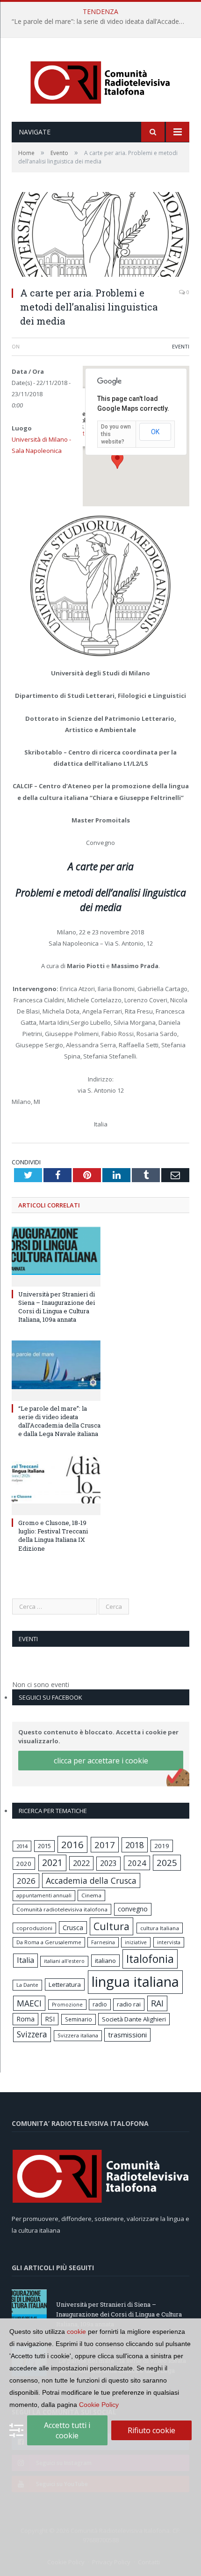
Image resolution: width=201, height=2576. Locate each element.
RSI (50, 2019)
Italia (25, 1960)
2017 (105, 1845)
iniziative (136, 1942)
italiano (105, 1961)
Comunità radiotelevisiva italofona (62, 1909)
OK (155, 432)
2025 (167, 1863)
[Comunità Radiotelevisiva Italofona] (100, 81)
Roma (25, 2019)
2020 (24, 1864)
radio (100, 2004)
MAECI (29, 2003)
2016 (72, 1844)
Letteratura (65, 1984)
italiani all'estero (64, 1961)
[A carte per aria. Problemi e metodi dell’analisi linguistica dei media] (100, 236)
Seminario (79, 2019)
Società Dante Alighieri (134, 2019)
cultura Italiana (160, 1928)
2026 (26, 1881)
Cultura (111, 1926)
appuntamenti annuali (44, 1895)
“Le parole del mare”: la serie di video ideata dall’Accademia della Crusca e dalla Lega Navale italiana (103, 22)
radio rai (129, 2004)
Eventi (181, 346)
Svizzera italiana (78, 2035)
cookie (76, 2332)
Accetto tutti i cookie (67, 2430)
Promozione (67, 2005)
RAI (157, 2003)
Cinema (91, 1895)
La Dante (27, 1985)
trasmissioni (127, 2035)
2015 (44, 1846)
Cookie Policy (99, 2405)
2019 (162, 1846)
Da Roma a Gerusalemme (49, 1942)
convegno (133, 1909)
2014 (22, 1846)
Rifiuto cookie (151, 2430)
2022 (81, 1863)
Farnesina (103, 1942)
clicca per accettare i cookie (101, 1761)
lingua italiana (135, 1982)
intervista (169, 1942)
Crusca (73, 1928)
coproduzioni (34, 1928)
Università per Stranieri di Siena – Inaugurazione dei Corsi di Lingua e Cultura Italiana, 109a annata (57, 1307)
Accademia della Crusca (91, 1880)
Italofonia (150, 1959)
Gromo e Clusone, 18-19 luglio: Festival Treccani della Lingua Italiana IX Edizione (53, 1536)
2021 (52, 1862)
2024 (137, 1863)
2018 (135, 1845)
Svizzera (32, 2034)
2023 (108, 1863)
